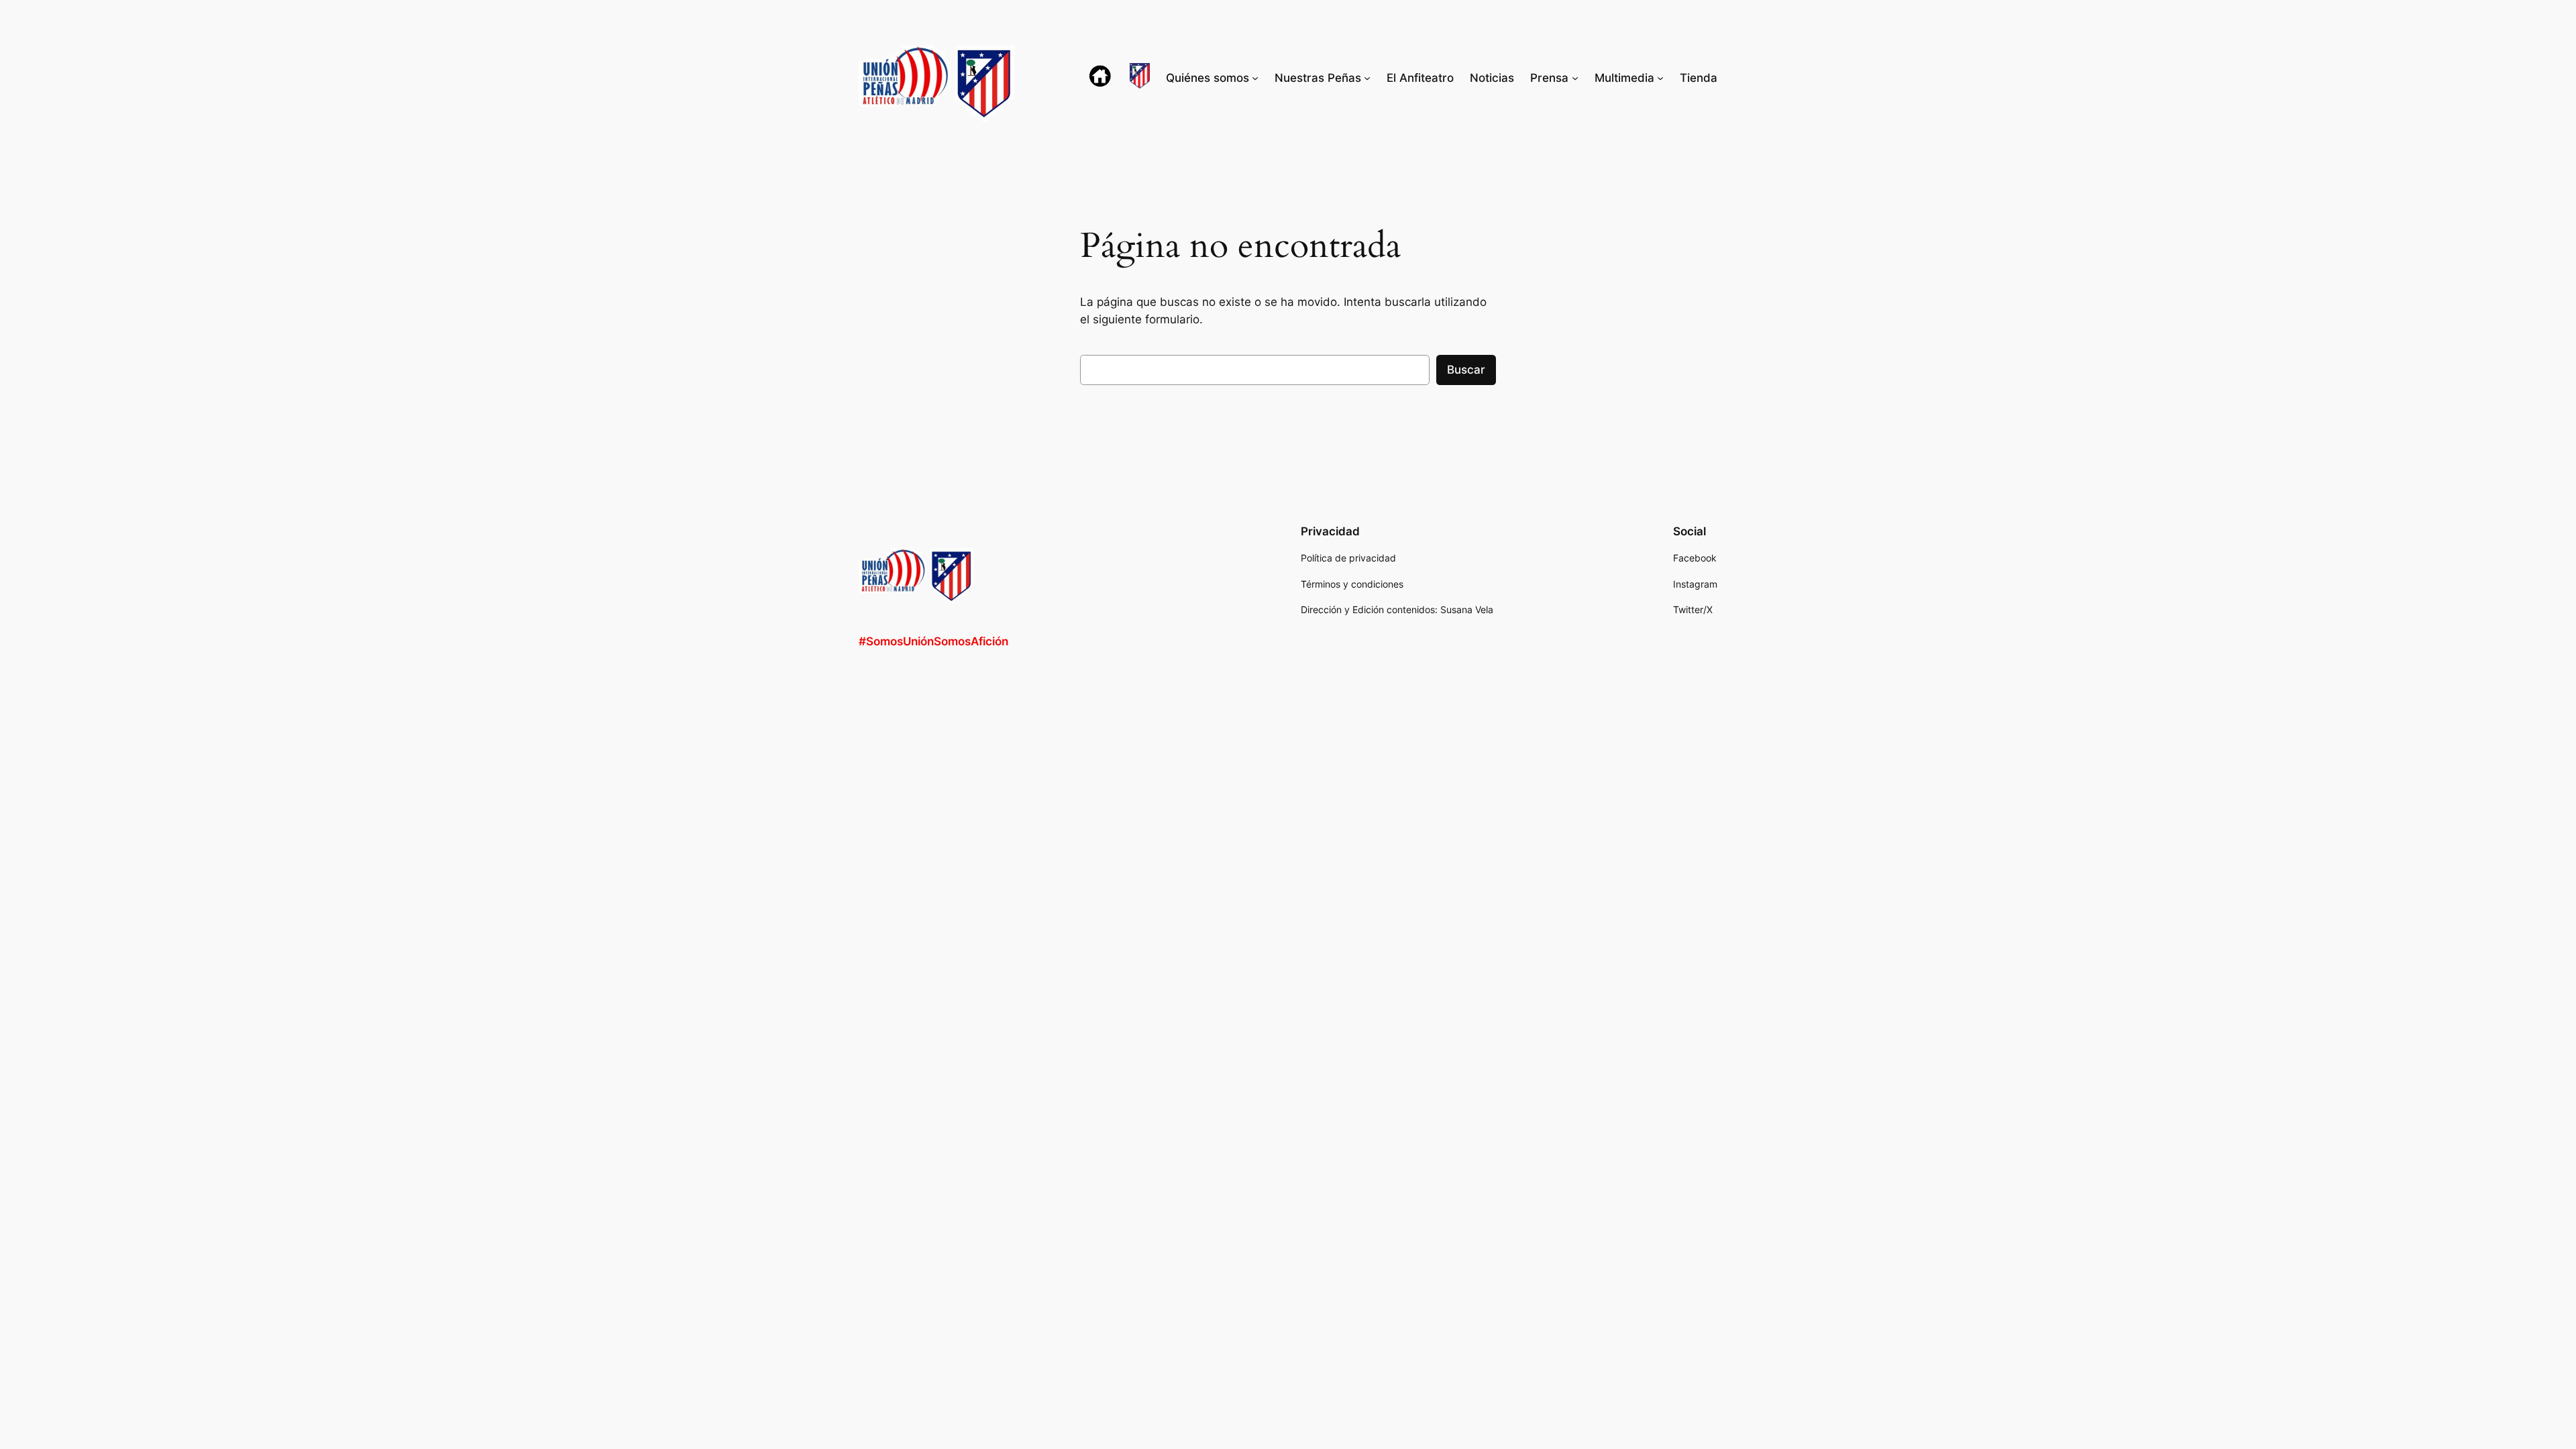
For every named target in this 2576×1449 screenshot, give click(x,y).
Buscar (1466, 370)
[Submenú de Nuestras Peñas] (1367, 78)
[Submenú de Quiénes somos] (1255, 78)
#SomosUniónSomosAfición (933, 641)
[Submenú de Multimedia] (1660, 78)
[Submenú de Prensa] (1575, 78)
